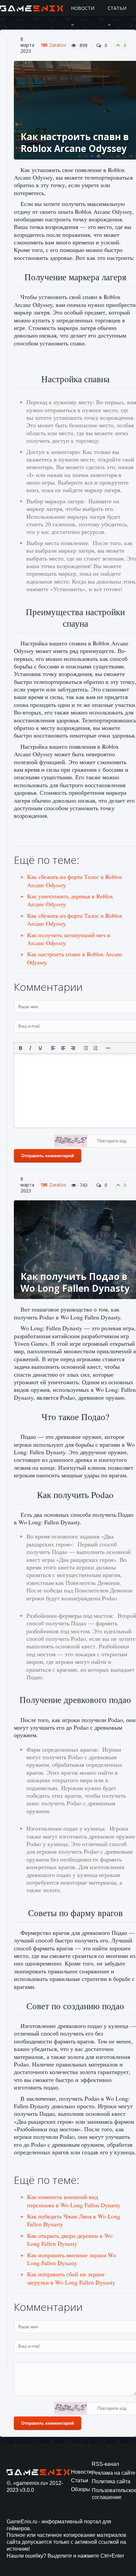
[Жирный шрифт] (20, 1048)
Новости (83, 8)
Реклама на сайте (114, 2473)
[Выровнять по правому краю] (73, 1048)
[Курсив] (30, 1048)
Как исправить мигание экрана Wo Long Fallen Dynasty (72, 2259)
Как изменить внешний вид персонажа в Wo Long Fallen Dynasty (74, 2201)
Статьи (117, 8)
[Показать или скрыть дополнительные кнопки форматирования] (109, 1048)
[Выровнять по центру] (63, 1048)
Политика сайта (111, 2481)
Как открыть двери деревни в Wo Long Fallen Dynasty (70, 2239)
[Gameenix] (32, 8)
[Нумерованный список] (96, 1048)
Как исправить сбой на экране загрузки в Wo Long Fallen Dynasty (71, 2278)
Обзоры (81, 2489)
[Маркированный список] (86, 1048)
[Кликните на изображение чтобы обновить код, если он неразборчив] (71, 1142)
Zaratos (58, 45)
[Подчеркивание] (40, 1048)
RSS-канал (105, 2464)
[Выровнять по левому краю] (53, 1048)
